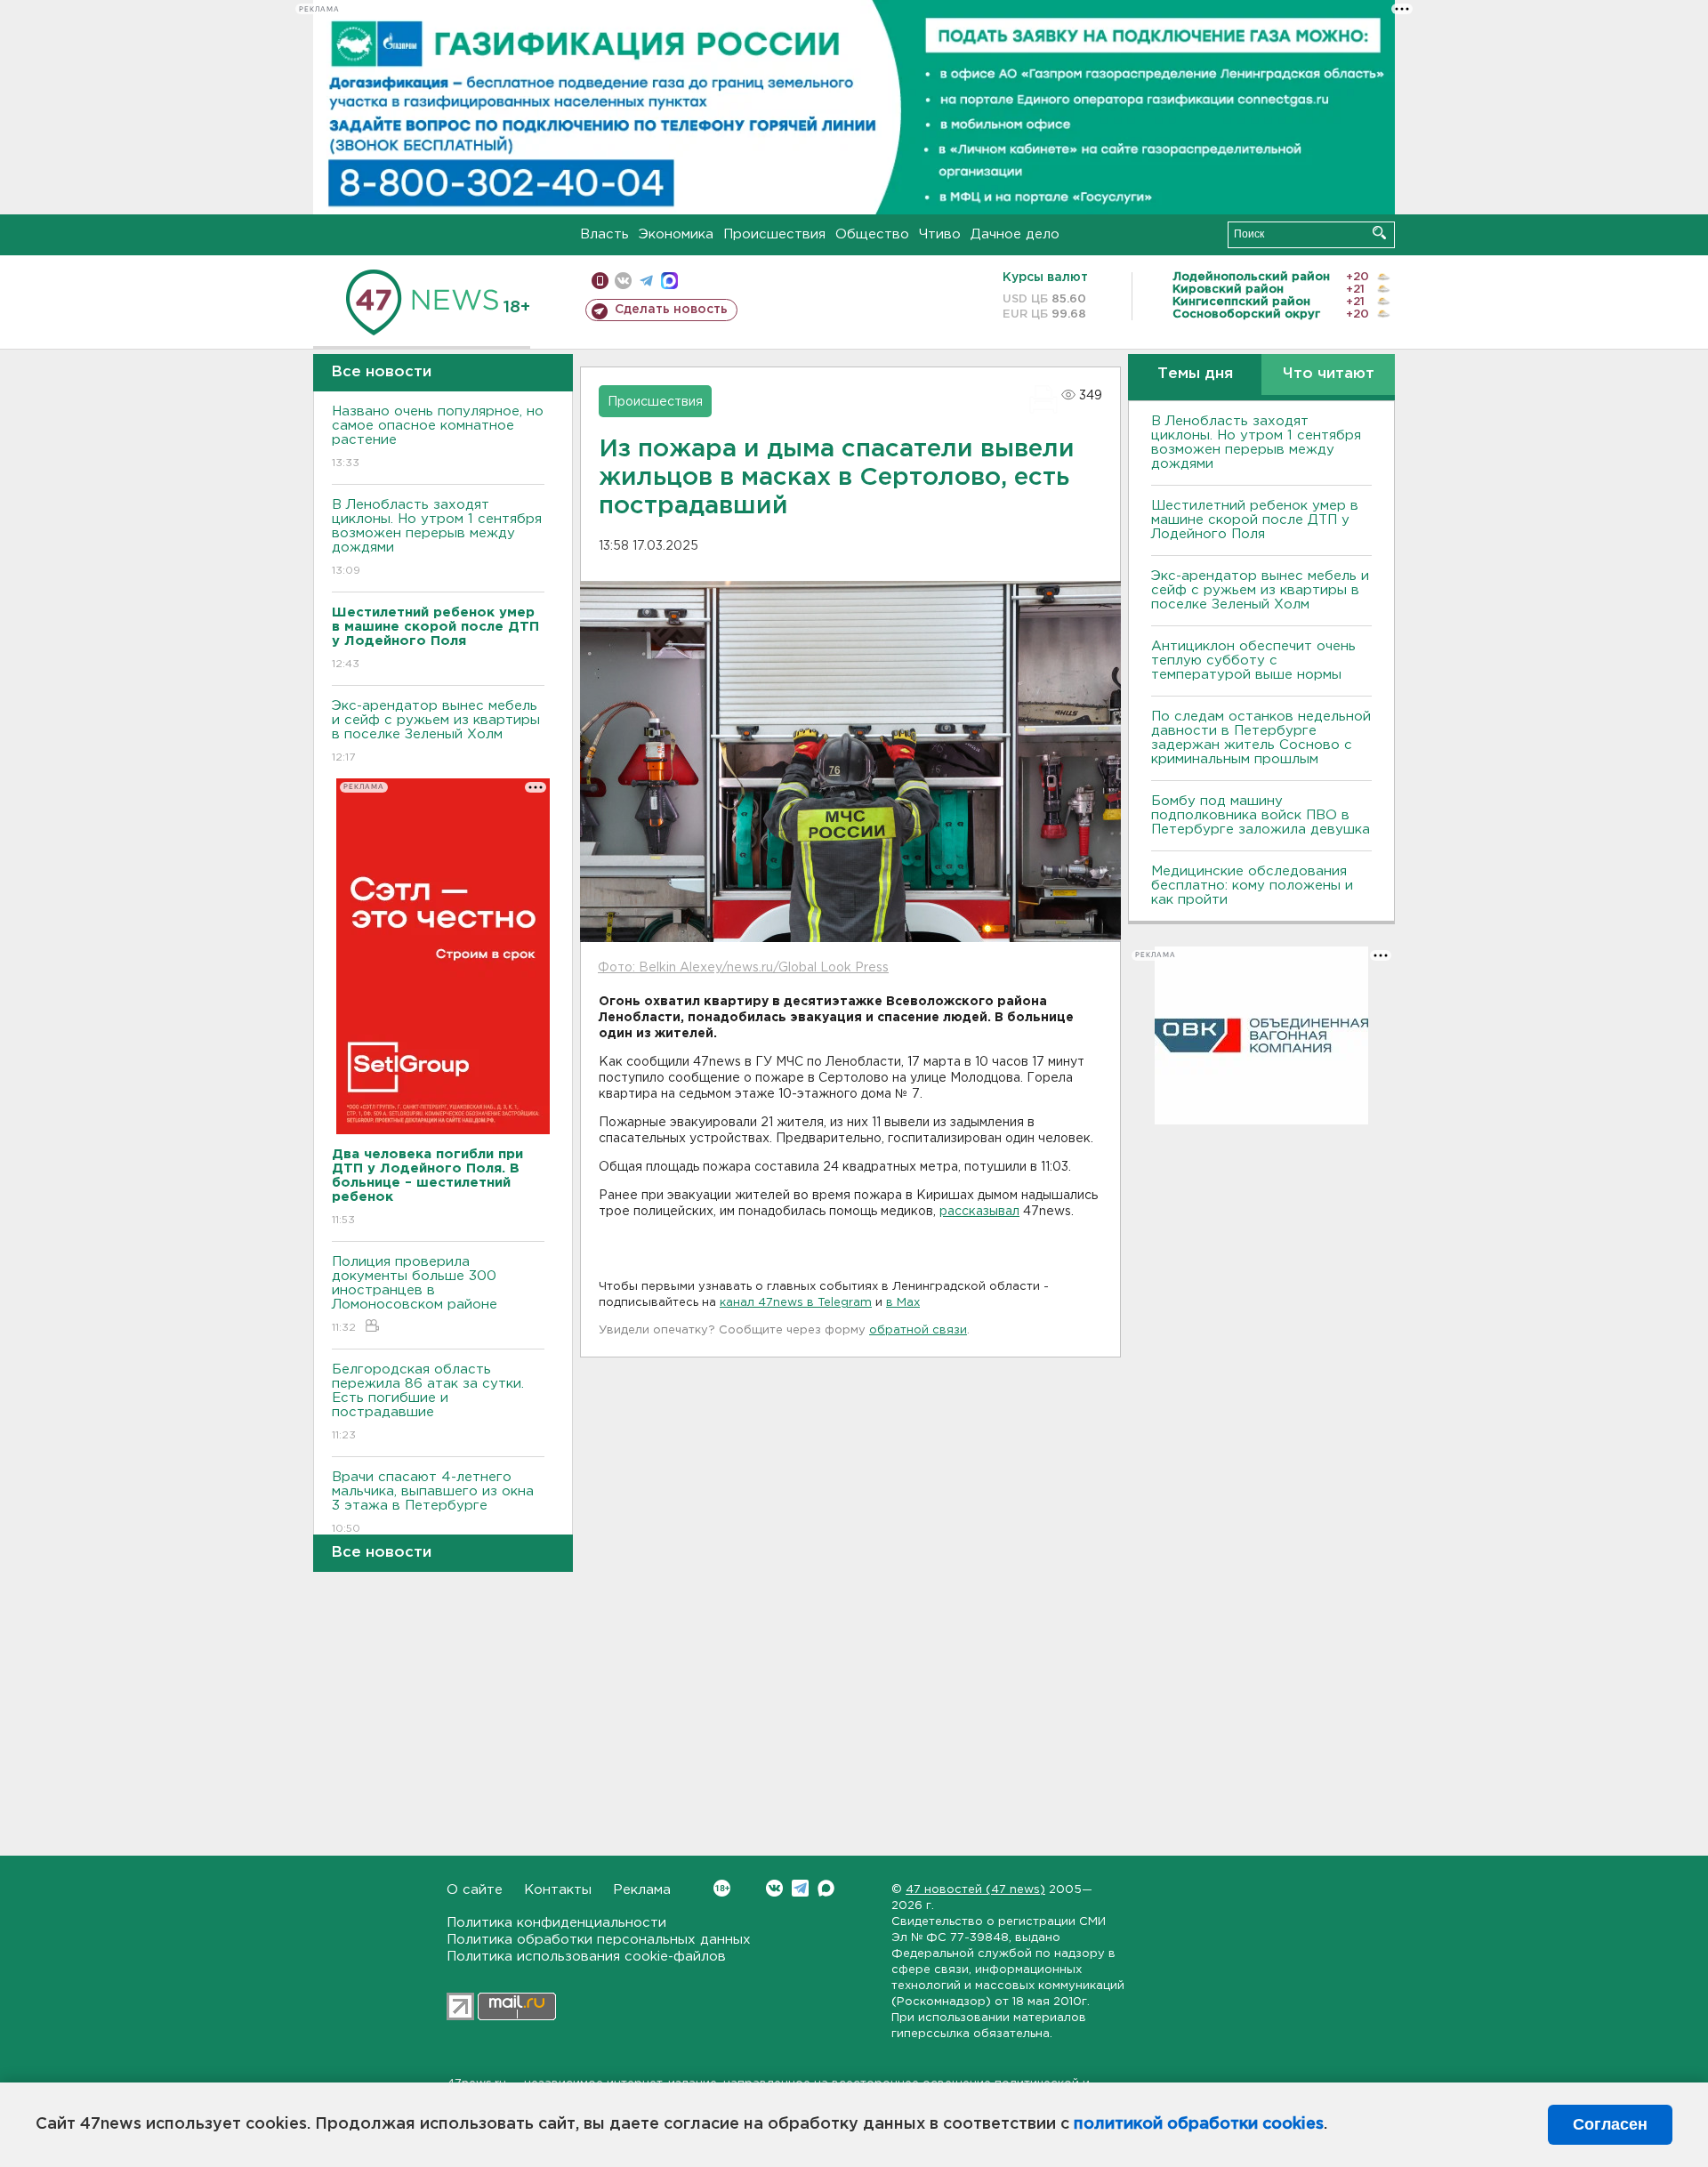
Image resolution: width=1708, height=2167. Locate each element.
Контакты (558, 1890)
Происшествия (774, 234)
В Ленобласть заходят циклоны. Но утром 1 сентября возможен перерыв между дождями (437, 537)
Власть (604, 234)
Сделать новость (671, 310)
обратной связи (918, 1330)
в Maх (903, 1303)
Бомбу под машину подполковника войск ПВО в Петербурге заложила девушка (1261, 815)
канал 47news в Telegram (796, 1303)
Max (826, 1888)
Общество (872, 234)
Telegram (800, 1888)
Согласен (1610, 2124)
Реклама (642, 1890)
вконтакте (623, 281)
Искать (1379, 233)
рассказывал (979, 1212)
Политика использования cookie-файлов (586, 1957)
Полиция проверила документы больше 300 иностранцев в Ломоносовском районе (415, 1294)
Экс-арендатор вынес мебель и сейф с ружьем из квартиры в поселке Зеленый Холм (436, 731)
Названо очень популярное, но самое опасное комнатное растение (438, 437)
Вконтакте (774, 1888)
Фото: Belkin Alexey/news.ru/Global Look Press (743, 968)
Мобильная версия (600, 281)
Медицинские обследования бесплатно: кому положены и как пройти (1252, 886)
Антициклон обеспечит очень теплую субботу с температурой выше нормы (1253, 661)
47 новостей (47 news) (975, 1890)
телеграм (646, 281)
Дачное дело (1015, 234)
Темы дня (1195, 374)
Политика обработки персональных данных (599, 1940)
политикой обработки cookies (1199, 2124)
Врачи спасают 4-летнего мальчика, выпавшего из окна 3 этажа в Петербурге (433, 1502)
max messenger (669, 281)
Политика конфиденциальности (556, 1923)
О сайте (475, 1890)
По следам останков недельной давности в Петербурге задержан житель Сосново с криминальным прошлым (1261, 738)
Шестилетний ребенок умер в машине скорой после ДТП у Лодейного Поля (1255, 520)
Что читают (1329, 374)
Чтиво (940, 234)
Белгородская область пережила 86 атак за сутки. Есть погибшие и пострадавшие (428, 1402)
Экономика (676, 234)
